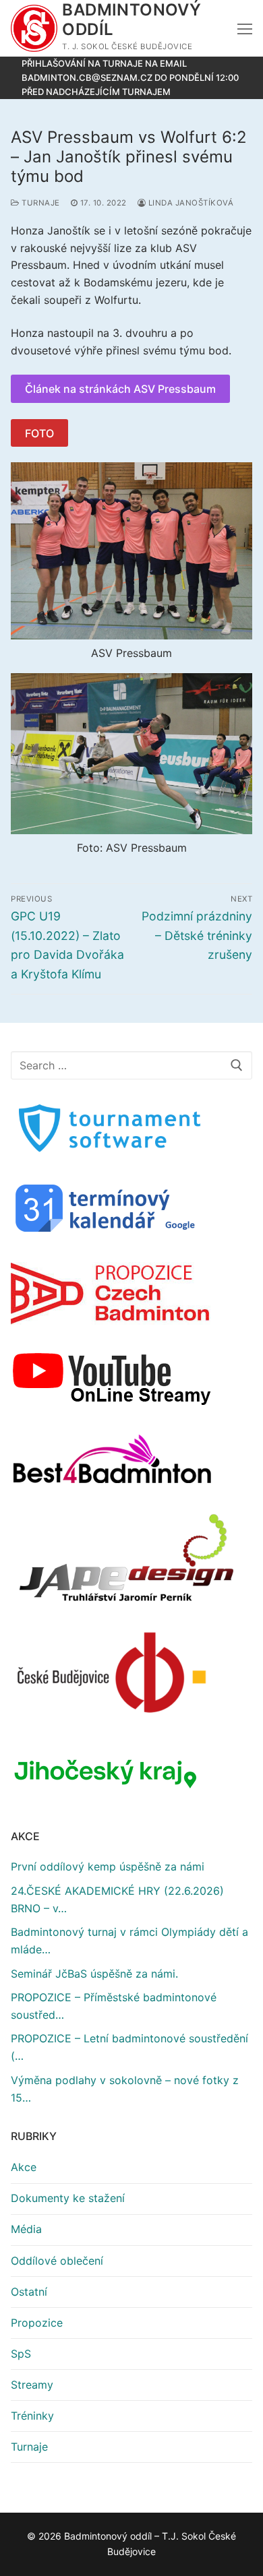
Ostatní (29, 2292)
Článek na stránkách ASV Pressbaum (120, 389)
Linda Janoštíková (189, 203)
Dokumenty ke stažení (68, 2198)
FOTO (39, 433)
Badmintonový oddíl (131, 20)
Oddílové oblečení (57, 2261)
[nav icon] (245, 28)
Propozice (37, 2323)
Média (26, 2229)
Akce (24, 2167)
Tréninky (32, 2416)
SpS (21, 2354)
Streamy (32, 2385)
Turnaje (40, 203)
